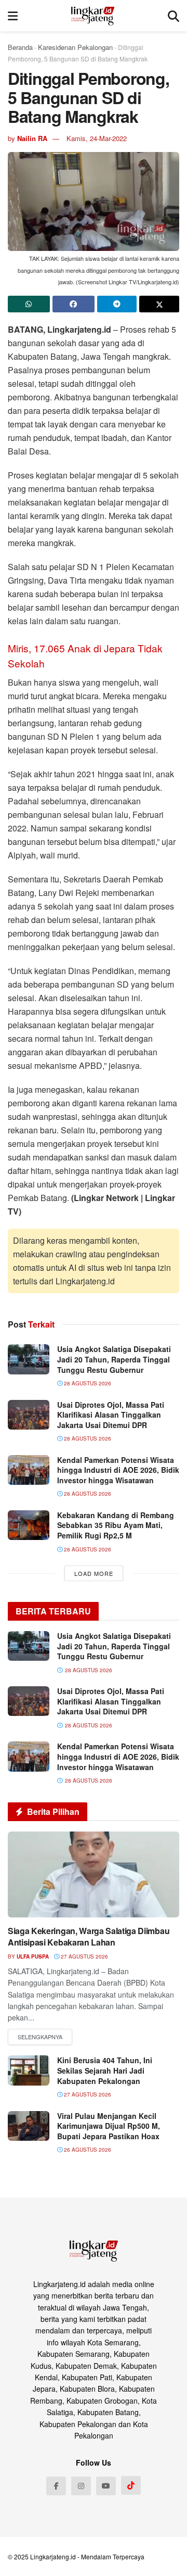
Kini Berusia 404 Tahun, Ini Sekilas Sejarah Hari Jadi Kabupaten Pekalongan (105, 2070)
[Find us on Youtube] (106, 2486)
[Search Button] (173, 16)
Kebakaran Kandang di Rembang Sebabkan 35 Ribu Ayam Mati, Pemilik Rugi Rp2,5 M (116, 1525)
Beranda (20, 47)
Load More (94, 1573)
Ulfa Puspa (33, 1956)
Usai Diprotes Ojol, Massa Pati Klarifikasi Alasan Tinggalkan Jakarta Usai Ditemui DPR (111, 1415)
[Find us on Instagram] (81, 2486)
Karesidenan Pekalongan (75, 47)
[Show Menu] (13, 16)
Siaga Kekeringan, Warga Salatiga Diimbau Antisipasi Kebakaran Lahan (89, 1936)
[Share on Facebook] (74, 304)
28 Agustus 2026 (87, 1383)
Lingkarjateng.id (53, 2556)
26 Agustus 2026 (87, 2150)
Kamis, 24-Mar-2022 (97, 138)
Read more (40, 2037)
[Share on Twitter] (159, 304)
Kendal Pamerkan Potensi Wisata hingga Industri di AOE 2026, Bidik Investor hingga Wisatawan (118, 1470)
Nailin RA (32, 138)
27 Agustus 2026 (84, 1956)
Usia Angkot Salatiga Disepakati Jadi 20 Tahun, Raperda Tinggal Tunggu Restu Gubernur (114, 1359)
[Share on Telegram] (117, 304)
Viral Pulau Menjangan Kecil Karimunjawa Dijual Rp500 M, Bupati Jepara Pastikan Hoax (109, 2126)
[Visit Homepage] (93, 16)
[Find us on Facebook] (56, 2486)
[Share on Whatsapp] (29, 304)
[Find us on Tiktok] (131, 2485)
